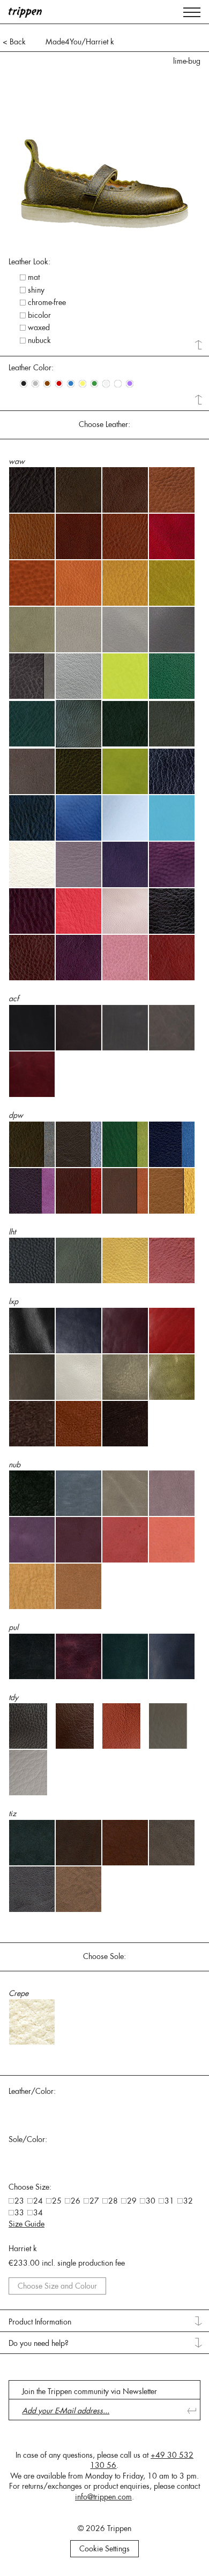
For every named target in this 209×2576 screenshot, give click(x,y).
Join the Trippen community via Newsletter (89, 2391)
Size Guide (27, 2224)
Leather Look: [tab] (29, 262)
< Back (14, 42)
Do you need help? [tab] (39, 2343)
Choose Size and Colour (57, 2286)
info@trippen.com (103, 2497)
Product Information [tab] (40, 2322)
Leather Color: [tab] (31, 368)
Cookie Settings (104, 2549)
